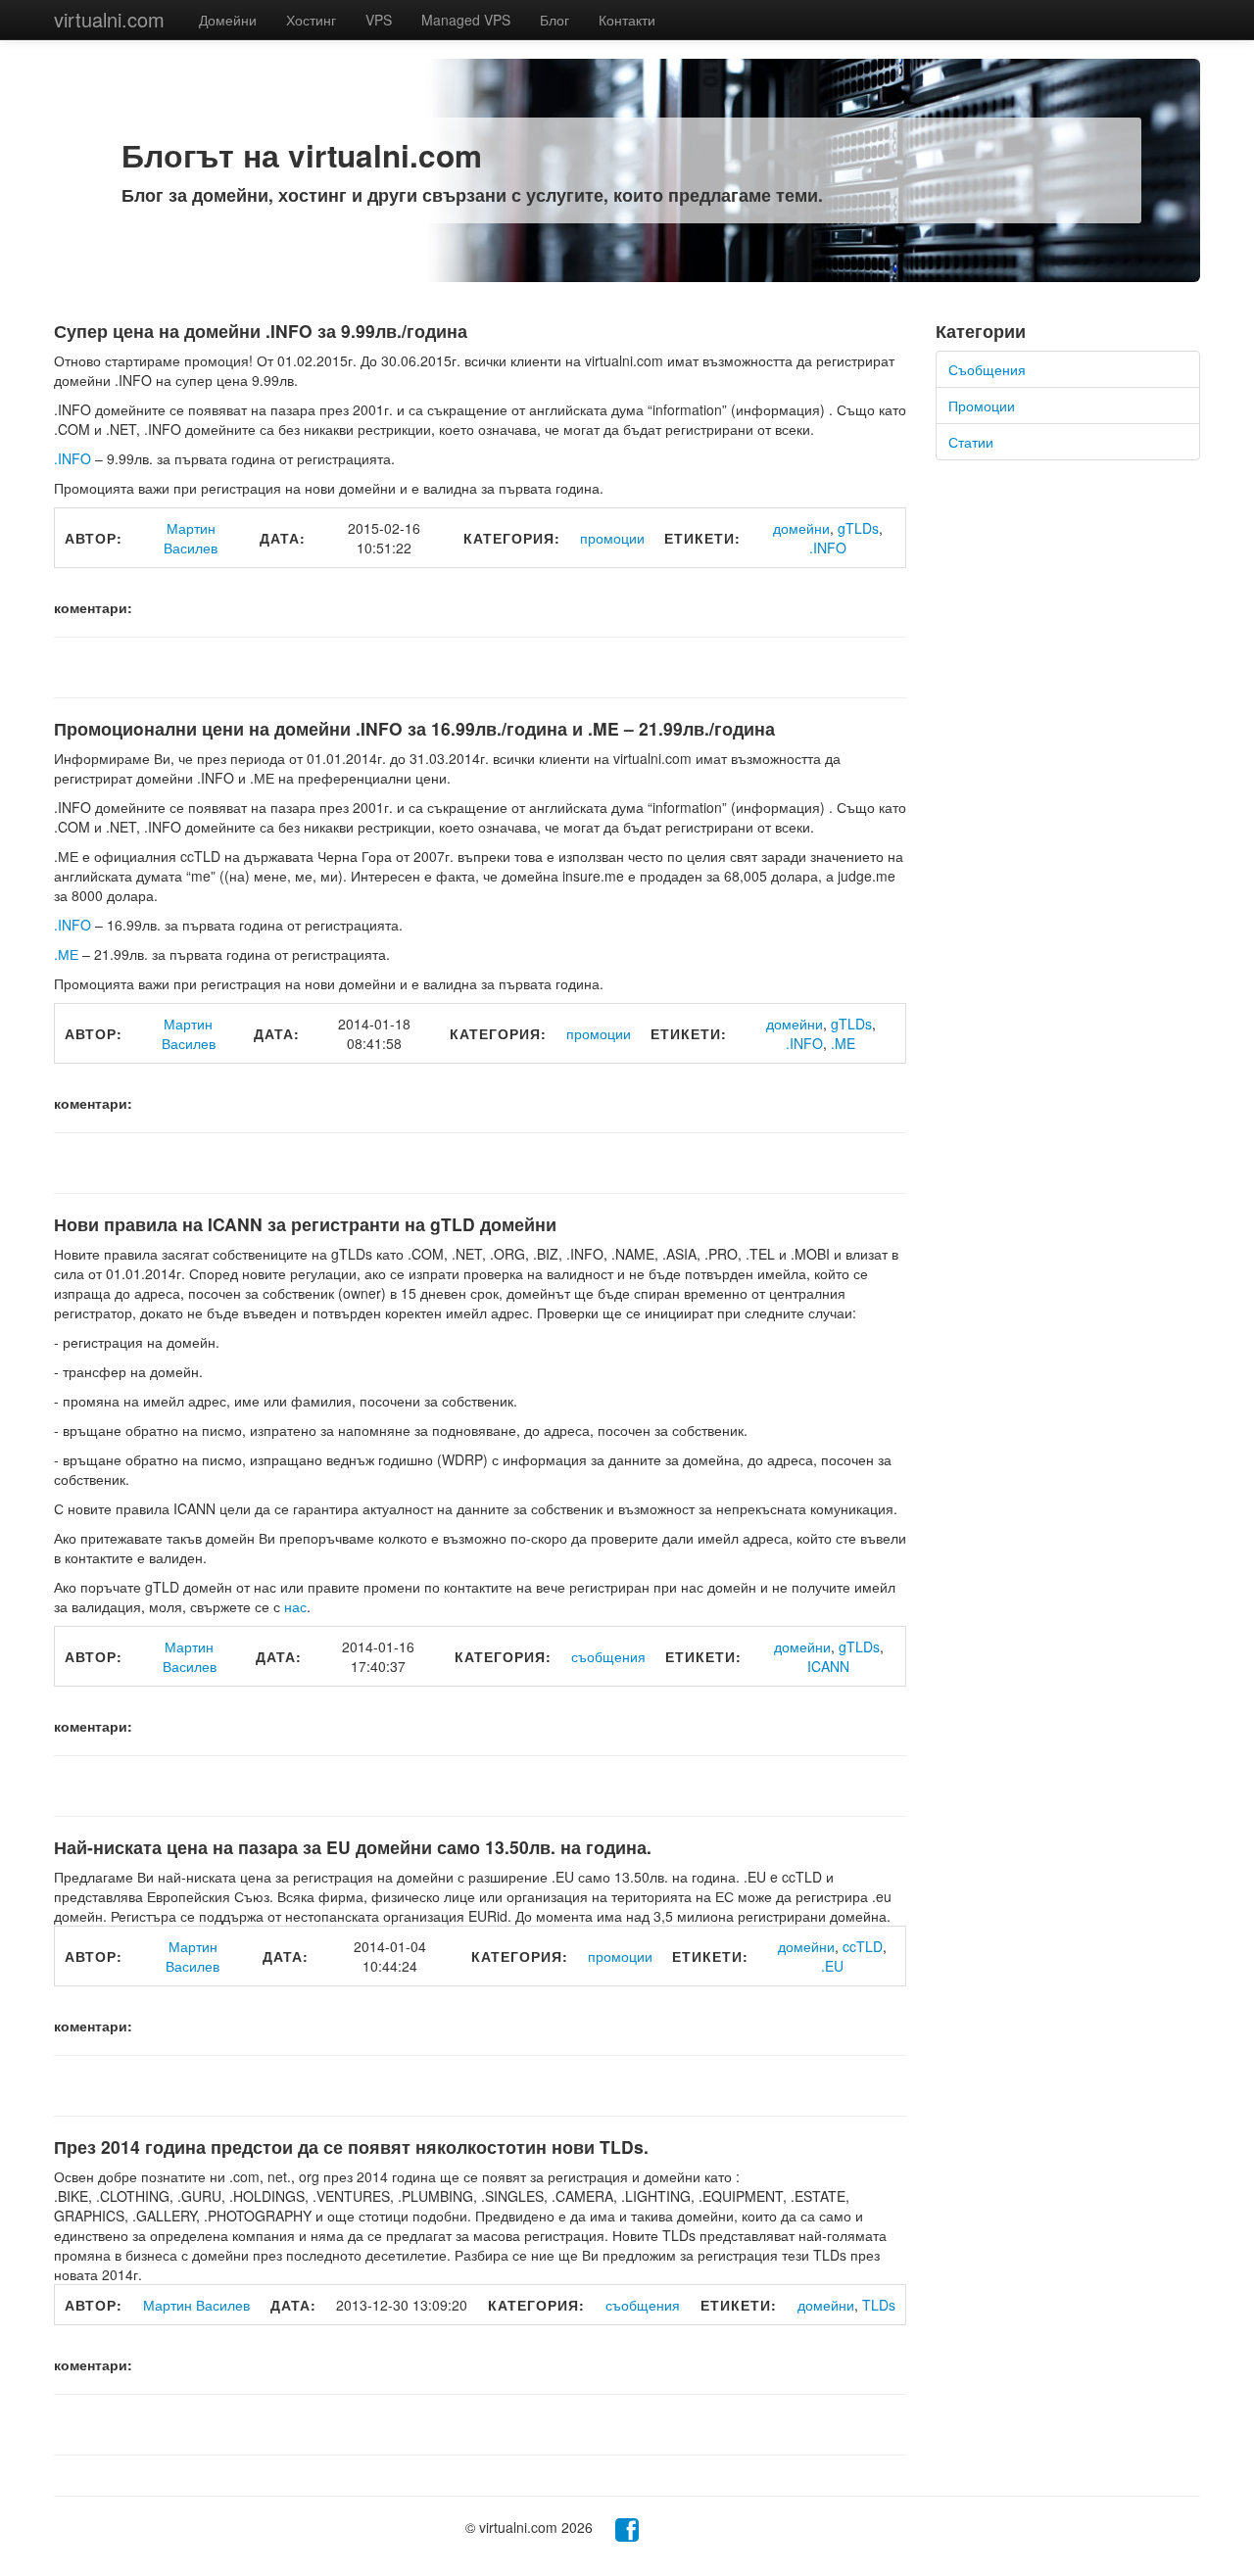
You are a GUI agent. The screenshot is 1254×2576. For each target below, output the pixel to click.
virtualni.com (109, 19)
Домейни (228, 20)
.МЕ (66, 954)
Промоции (982, 405)
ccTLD (863, 1946)
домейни (801, 528)
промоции (612, 538)
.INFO (72, 458)
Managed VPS (466, 20)
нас (295, 1606)
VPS (379, 20)
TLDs (879, 2305)
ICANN (828, 1666)
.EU (832, 1966)
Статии (971, 442)
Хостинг (311, 20)
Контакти (627, 20)
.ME (843, 1043)
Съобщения (987, 369)
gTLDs (858, 528)
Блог (555, 20)
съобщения (608, 1656)
